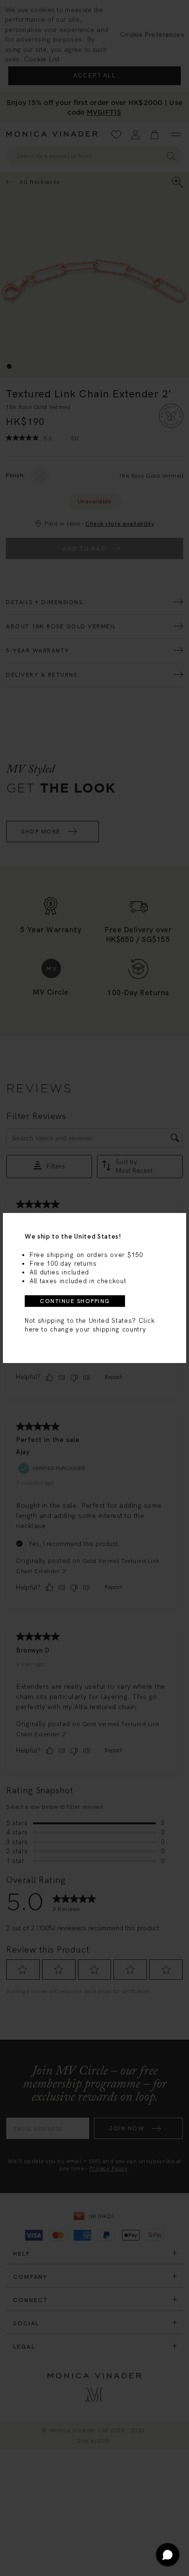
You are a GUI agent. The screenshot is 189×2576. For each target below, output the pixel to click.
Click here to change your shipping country (90, 1325)
